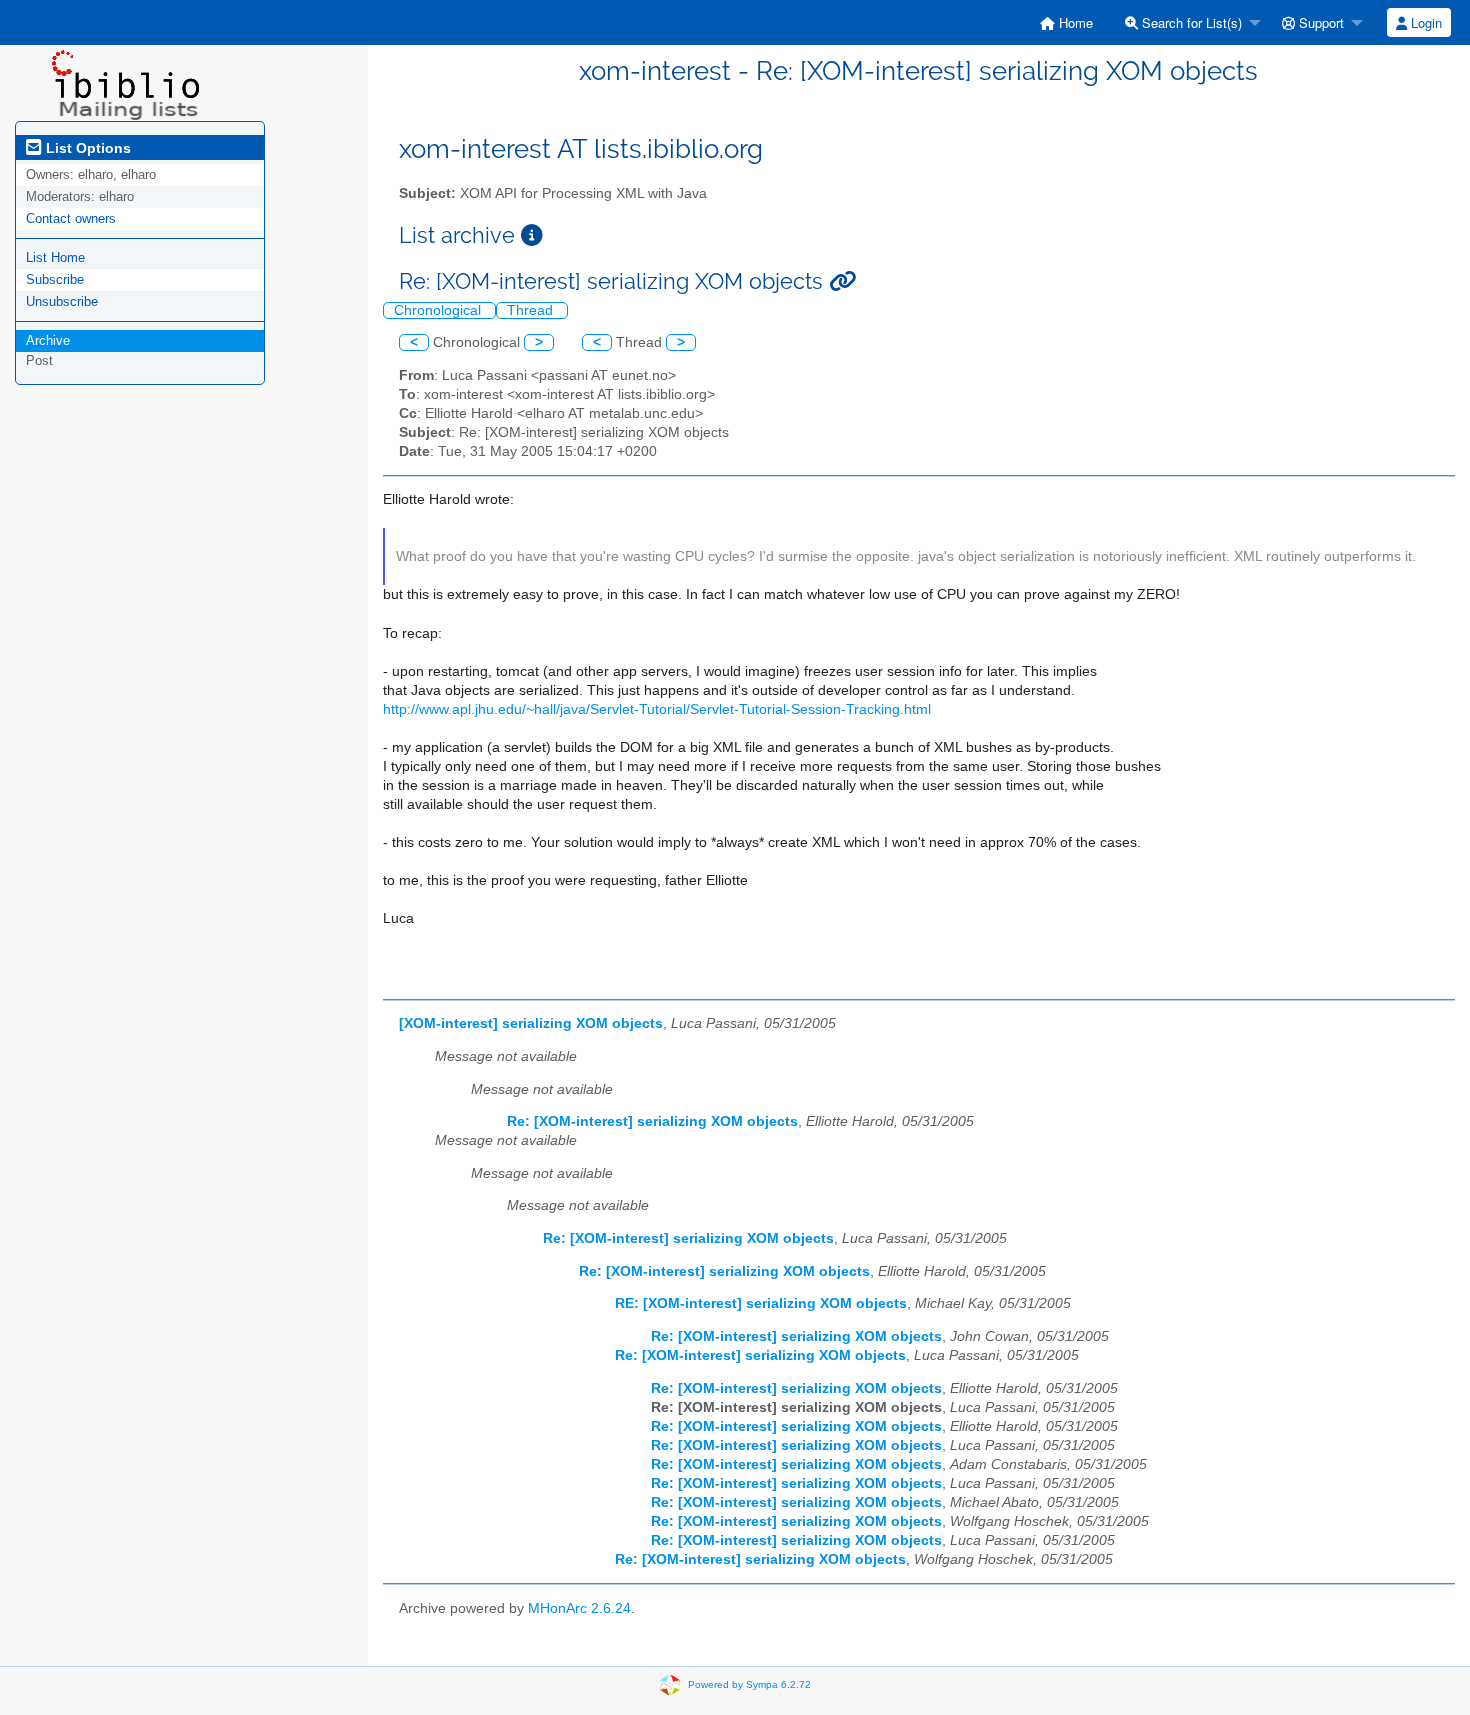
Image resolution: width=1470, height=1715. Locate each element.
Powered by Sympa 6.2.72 (749, 1683)
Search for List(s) (1190, 22)
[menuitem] (1066, 22)
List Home (55, 257)
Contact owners (71, 218)
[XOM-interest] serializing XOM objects (531, 1023)
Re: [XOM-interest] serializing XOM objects (652, 1121)
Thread (532, 310)
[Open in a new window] (532, 235)
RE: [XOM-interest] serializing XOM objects (761, 1303)
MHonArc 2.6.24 (579, 1608)
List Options (86, 148)
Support (1319, 22)
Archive (48, 340)
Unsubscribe (62, 301)
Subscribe (55, 279)
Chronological (439, 310)
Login (1424, 22)
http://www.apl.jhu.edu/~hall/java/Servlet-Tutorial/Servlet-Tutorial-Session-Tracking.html (657, 709)
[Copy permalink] (842, 281)
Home (1074, 22)
